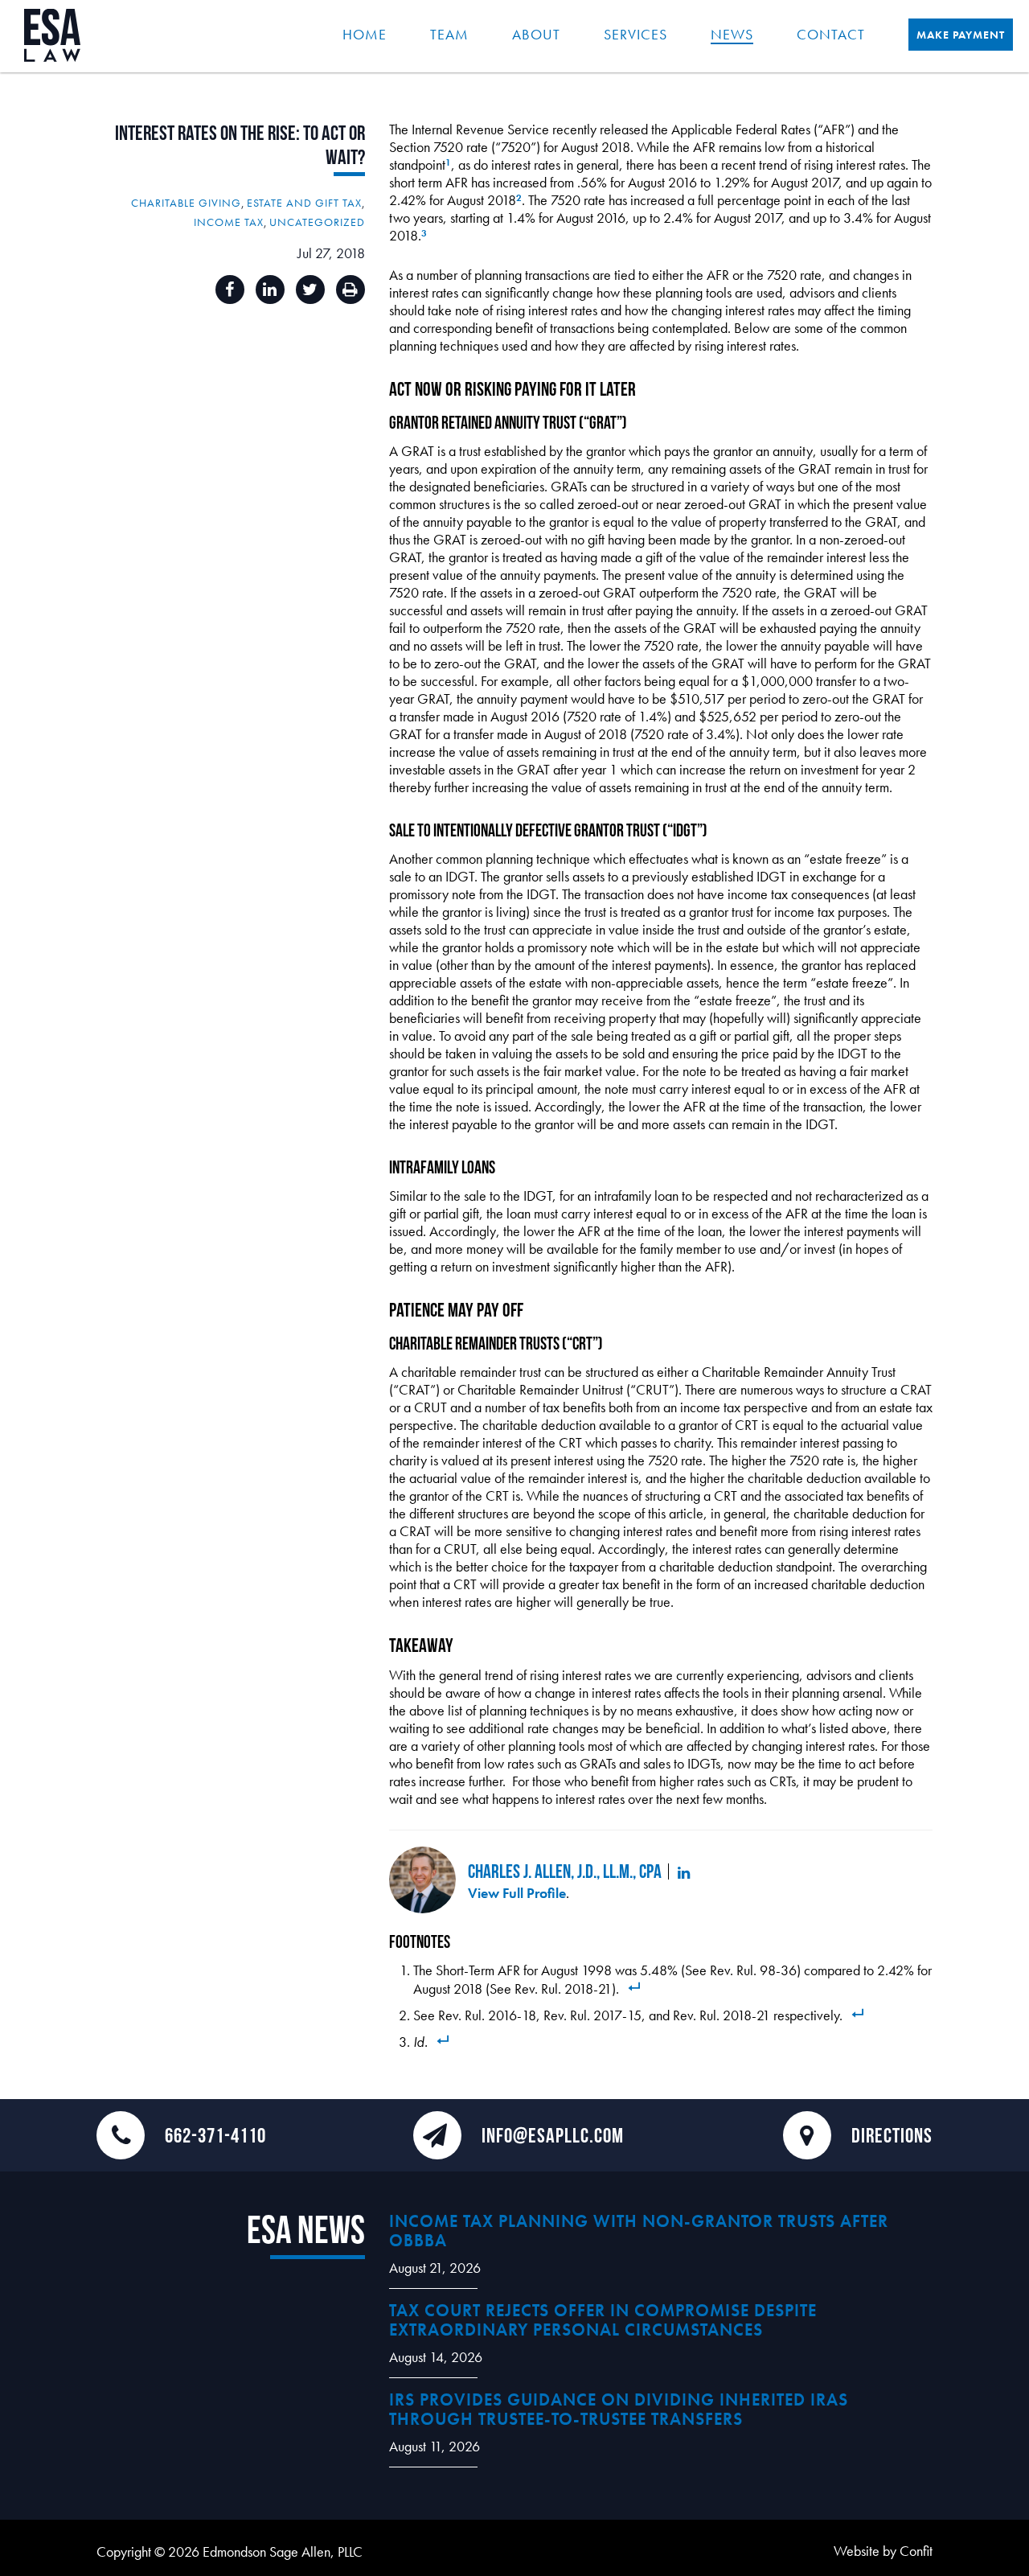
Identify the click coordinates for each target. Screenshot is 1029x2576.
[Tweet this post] (310, 290)
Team (449, 34)
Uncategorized (317, 222)
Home (365, 34)
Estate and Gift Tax (304, 203)
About (536, 34)
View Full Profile (517, 1893)
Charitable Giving (186, 203)
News (732, 34)
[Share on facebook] (230, 290)
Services (635, 34)
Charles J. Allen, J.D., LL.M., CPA (565, 1871)
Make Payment (961, 35)
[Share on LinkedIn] (270, 290)
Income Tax (229, 222)
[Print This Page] (351, 290)
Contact (831, 34)
